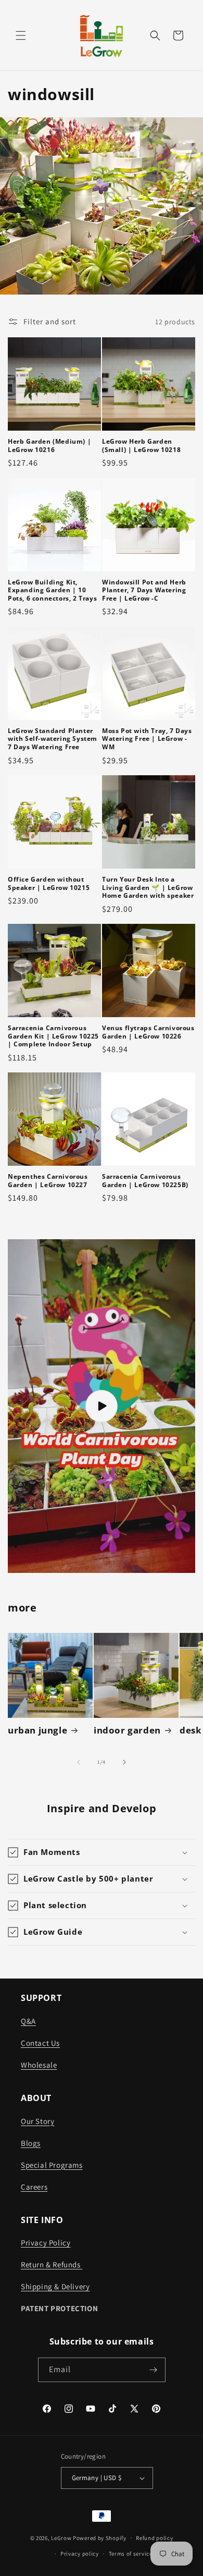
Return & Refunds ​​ (52, 2264)
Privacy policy (80, 2554)
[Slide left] (79, 1762)
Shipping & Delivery (55, 2286)
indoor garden (127, 1730)
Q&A (28, 2021)
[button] (21, 35)
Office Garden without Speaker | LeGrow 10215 (49, 883)
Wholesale (39, 2065)
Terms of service (131, 2554)
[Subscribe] (154, 2370)
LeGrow (61, 2537)
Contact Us (40, 2043)
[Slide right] (124, 1762)
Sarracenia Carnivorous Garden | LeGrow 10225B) (145, 1181)
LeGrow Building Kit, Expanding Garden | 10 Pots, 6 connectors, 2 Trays (52, 590)
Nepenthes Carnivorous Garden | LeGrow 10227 (48, 1181)
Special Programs (52, 2165)
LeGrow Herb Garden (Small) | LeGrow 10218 (141, 445)
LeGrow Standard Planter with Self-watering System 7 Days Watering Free (53, 739)
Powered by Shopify (100, 2537)
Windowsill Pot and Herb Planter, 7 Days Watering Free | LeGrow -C (144, 590)
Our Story (37, 2121)
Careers (34, 2187)
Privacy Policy (46, 2243)
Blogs (31, 2143)
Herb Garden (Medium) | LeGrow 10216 (49, 445)
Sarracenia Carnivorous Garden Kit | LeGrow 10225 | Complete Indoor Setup (53, 1036)
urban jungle (37, 1730)
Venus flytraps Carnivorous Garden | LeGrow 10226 (148, 1032)
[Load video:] (102, 1406)
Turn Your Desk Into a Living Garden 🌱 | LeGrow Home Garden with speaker (148, 888)
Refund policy (154, 2538)
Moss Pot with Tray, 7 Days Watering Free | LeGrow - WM (147, 739)
